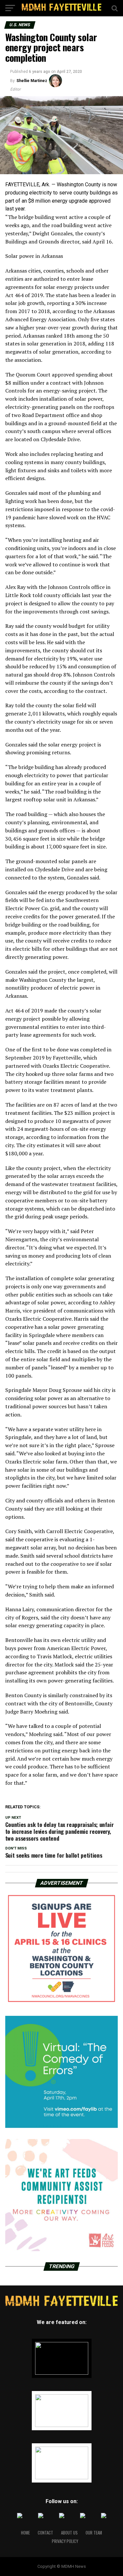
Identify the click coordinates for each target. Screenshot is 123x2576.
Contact (45, 2533)
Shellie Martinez (32, 81)
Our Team (94, 2533)
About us (69, 2533)
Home (25, 2533)
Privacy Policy (65, 2541)
